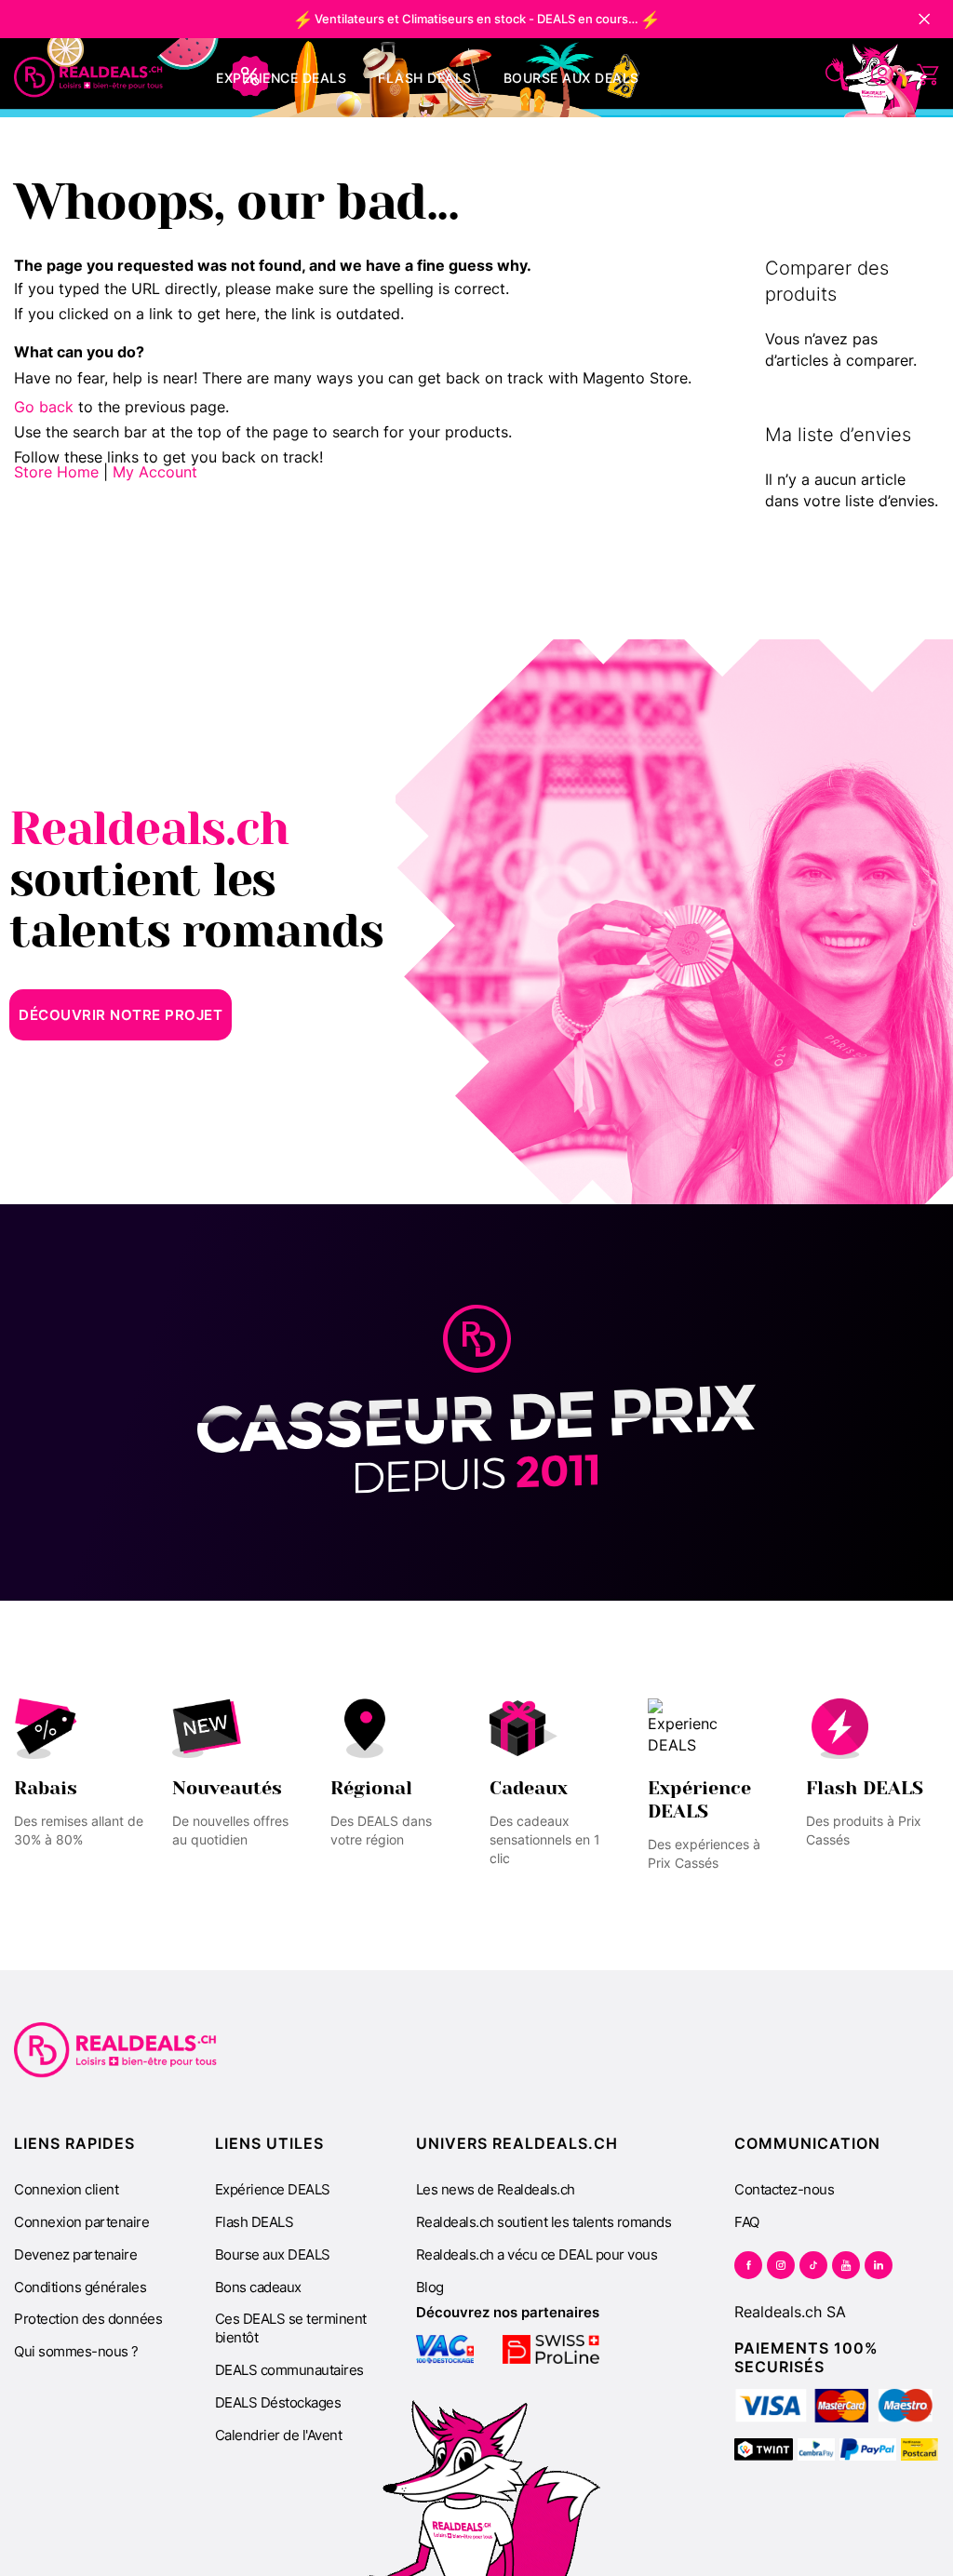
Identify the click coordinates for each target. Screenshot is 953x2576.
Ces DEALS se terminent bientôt (291, 2328)
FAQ (747, 2222)
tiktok (813, 2265)
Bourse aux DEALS (273, 2254)
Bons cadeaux (258, 2287)
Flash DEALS (255, 2222)
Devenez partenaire (75, 2254)
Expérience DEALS (273, 2189)
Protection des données (88, 2319)
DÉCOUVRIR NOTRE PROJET (121, 1015)
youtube (846, 2265)
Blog (430, 2287)
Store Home (56, 472)
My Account (155, 472)
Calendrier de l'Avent (279, 2435)
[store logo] (88, 77)
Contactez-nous (784, 2189)
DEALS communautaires (289, 2370)
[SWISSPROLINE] (551, 2349)
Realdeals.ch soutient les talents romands (544, 2222)
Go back (44, 407)
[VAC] (445, 2349)
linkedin (879, 2265)
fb (748, 2265)
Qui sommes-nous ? (76, 2351)
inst (781, 2265)
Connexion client (66, 2189)
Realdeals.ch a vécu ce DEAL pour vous (537, 2254)
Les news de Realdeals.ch (496, 2189)
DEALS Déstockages (278, 2402)
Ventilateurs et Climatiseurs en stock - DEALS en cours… (476, 19)
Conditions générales (80, 2287)
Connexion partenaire (81, 2222)
